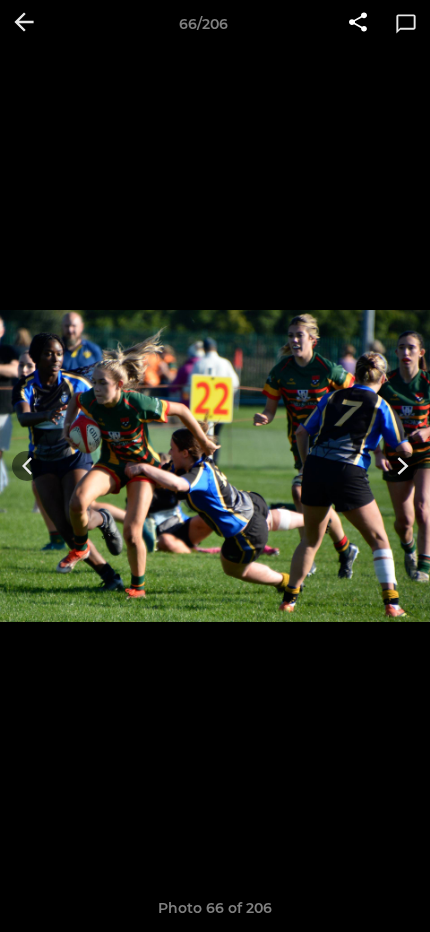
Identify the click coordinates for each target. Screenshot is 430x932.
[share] (358, 24)
